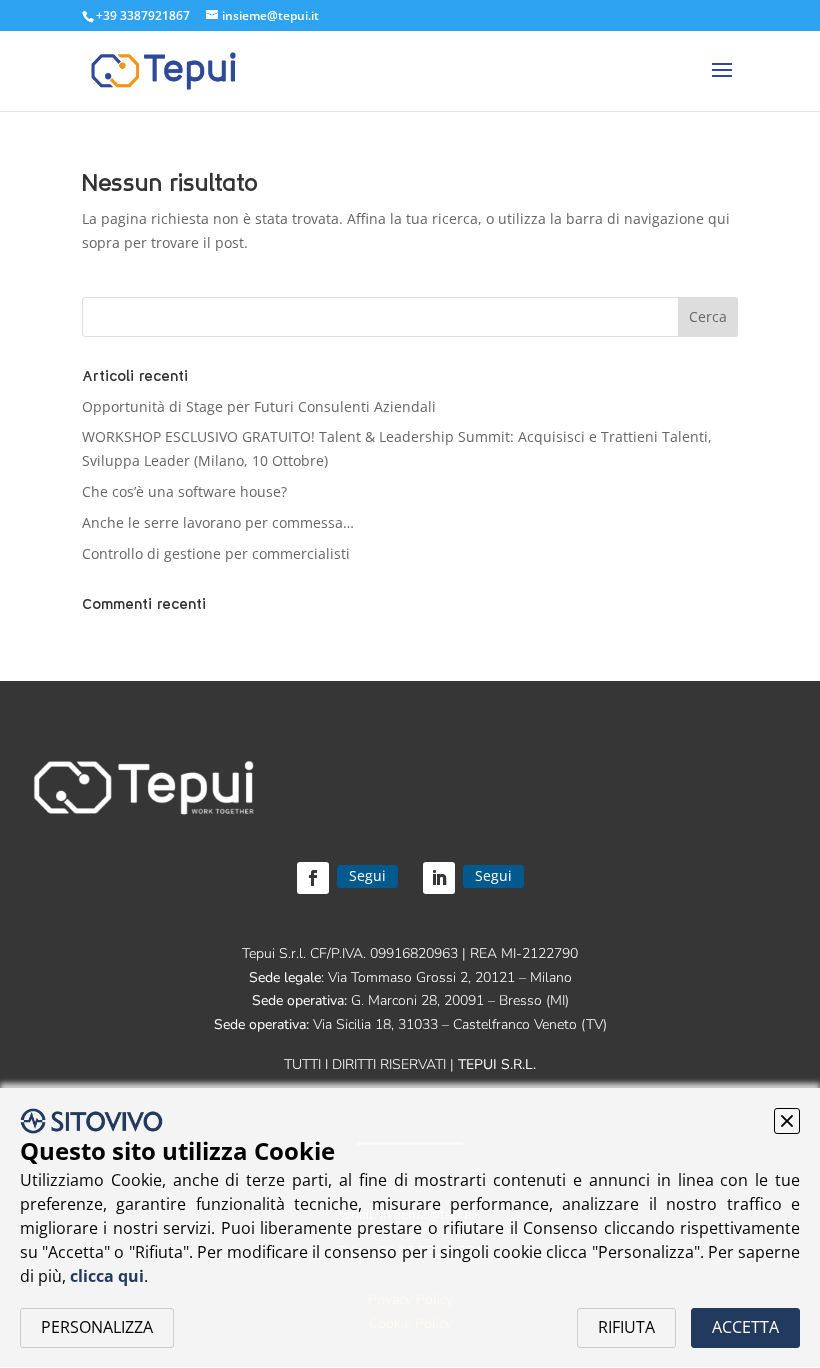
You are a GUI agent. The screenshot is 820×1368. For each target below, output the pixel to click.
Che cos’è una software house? (184, 491)
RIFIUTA (626, 1327)
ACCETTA (745, 1327)
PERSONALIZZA (97, 1327)
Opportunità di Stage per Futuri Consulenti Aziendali (259, 406)
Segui (367, 875)
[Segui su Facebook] (313, 878)
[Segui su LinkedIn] (439, 878)
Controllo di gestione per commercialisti (216, 553)
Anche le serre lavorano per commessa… (218, 522)
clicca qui (107, 1276)
